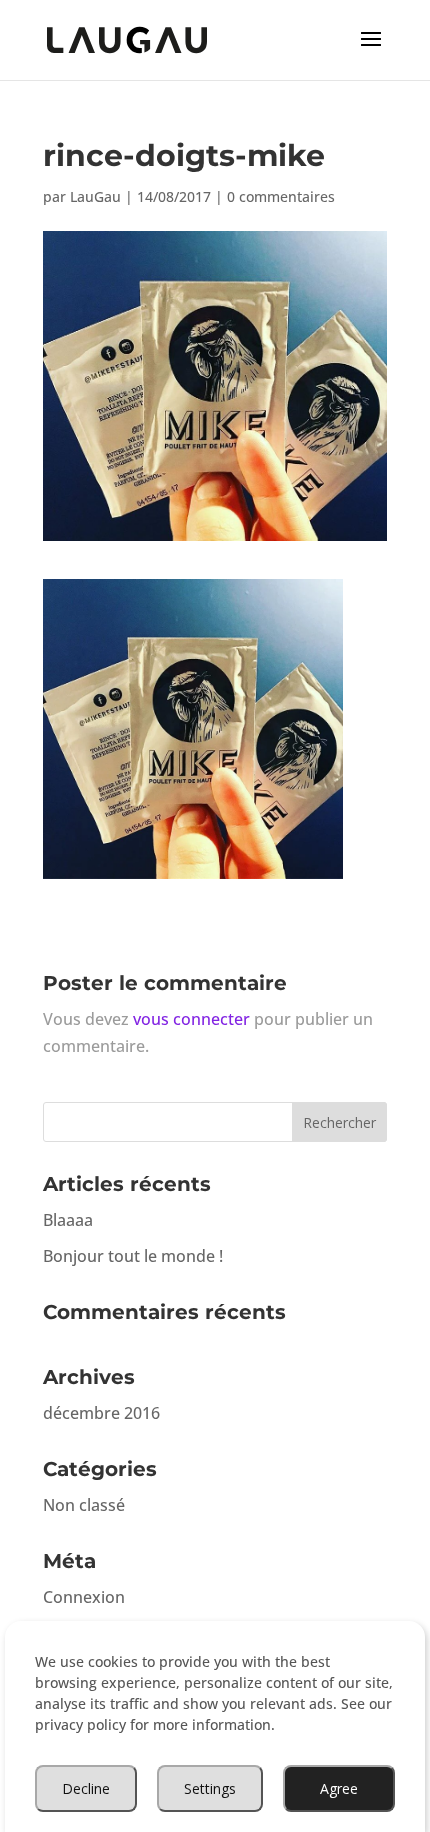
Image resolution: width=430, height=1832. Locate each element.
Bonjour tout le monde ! (133, 1256)
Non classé (84, 1505)
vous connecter (191, 1019)
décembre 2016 (101, 1413)
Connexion (84, 1597)
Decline (86, 1788)
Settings (210, 1788)
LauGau (95, 196)
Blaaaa (68, 1220)
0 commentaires (281, 196)
